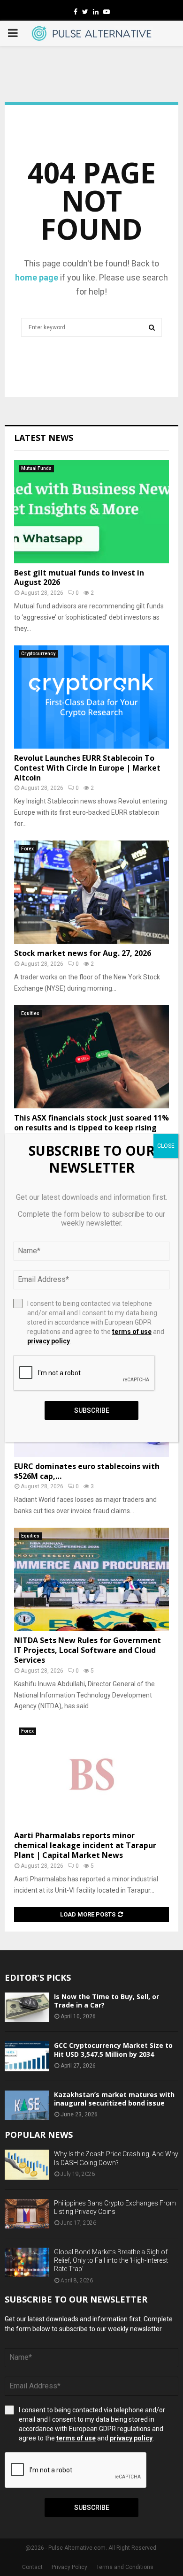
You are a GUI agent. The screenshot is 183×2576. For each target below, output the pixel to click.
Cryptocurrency (38, 654)
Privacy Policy (69, 2567)
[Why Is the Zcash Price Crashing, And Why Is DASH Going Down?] (27, 2164)
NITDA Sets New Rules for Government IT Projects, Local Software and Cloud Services (88, 1650)
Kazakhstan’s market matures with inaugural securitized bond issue (114, 2099)
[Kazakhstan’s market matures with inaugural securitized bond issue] (27, 2105)
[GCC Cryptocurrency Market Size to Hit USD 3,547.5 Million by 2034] (27, 2056)
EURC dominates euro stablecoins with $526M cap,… (87, 1471)
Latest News (44, 438)
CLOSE (166, 1146)
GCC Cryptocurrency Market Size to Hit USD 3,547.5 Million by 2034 (113, 2049)
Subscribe (92, 2508)
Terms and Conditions (125, 2567)
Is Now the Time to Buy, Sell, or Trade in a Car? (107, 2001)
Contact (32, 2567)
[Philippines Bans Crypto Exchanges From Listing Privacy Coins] (27, 2214)
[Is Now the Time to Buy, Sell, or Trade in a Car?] (27, 2007)
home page (37, 277)
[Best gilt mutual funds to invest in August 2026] (91, 512)
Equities (30, 1013)
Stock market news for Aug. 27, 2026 (83, 953)
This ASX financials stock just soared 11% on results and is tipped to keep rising (91, 1123)
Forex (27, 849)
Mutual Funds (36, 468)
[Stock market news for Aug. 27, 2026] (91, 892)
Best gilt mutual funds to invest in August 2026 (79, 578)
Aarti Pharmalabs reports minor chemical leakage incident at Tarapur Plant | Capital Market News (85, 1845)
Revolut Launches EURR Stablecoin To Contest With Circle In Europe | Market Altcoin (87, 768)
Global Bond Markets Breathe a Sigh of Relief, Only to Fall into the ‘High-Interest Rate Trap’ (111, 2260)
